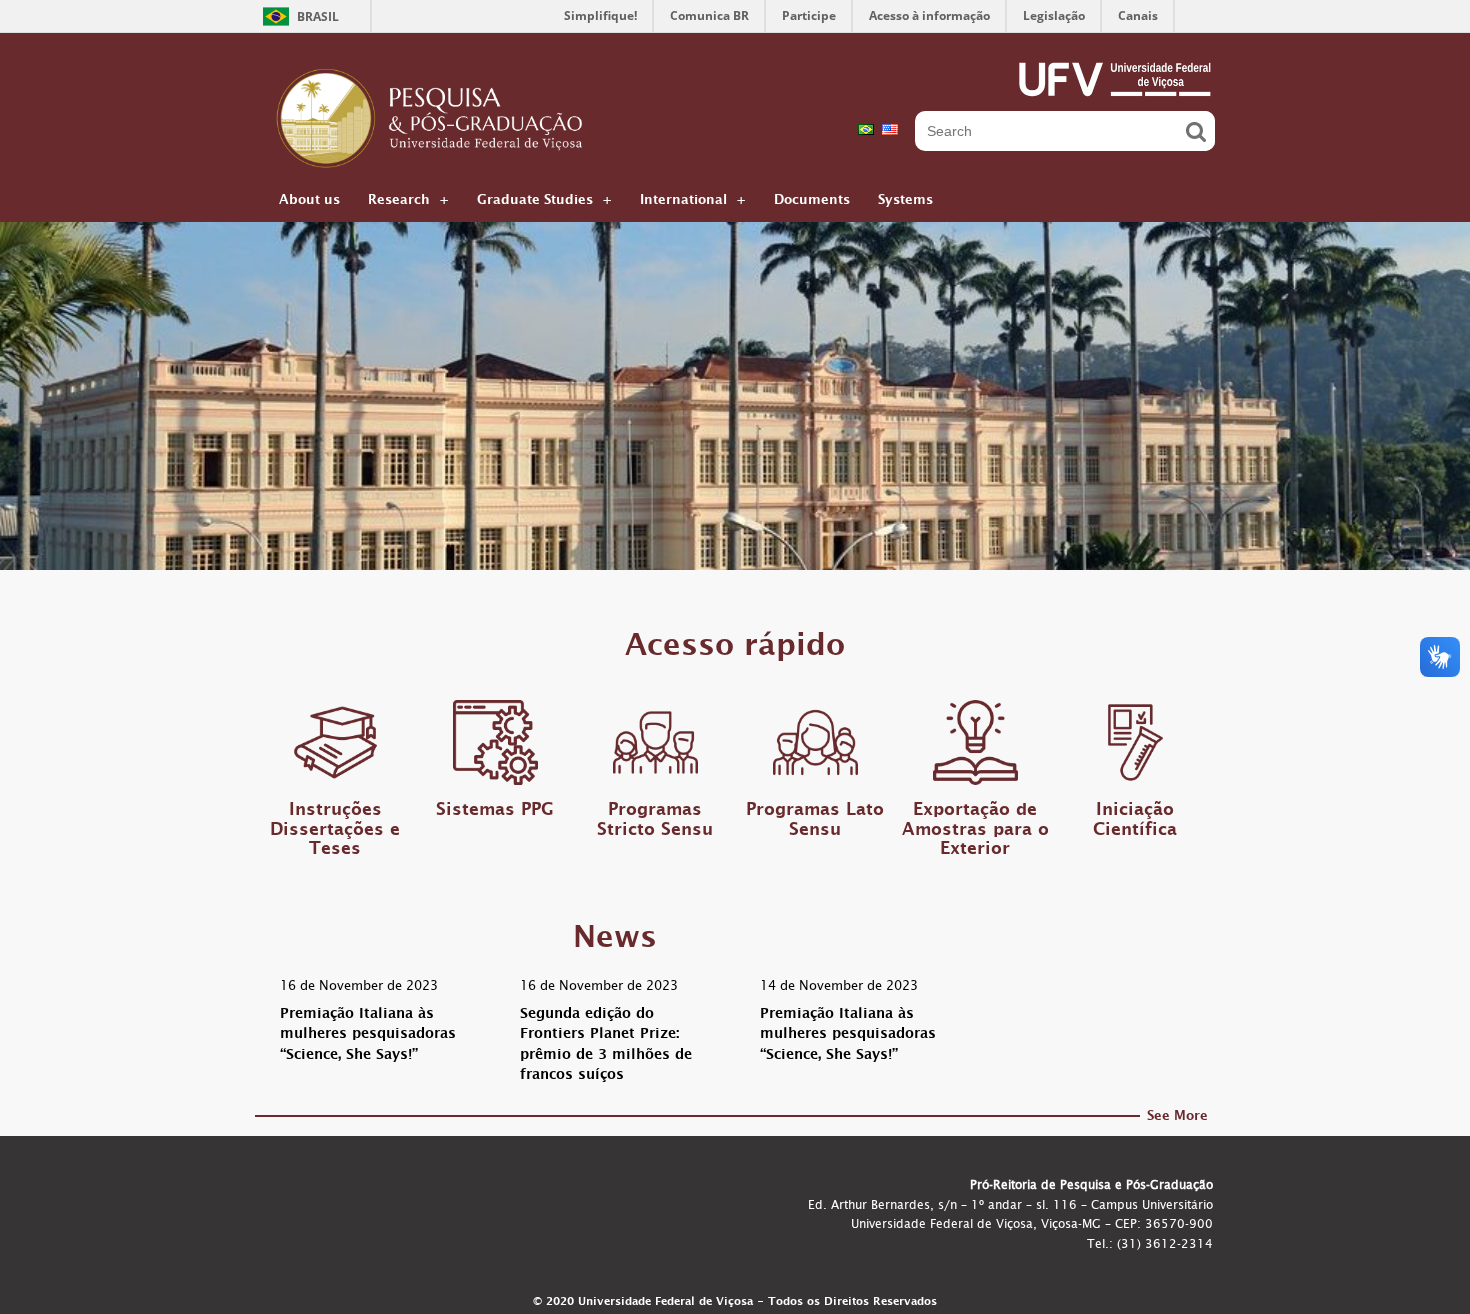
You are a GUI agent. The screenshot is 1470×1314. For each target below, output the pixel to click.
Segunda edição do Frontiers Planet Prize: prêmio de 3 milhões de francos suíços (606, 1046)
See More (1177, 1119)
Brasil (318, 16)
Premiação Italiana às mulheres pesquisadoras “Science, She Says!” (368, 1036)
